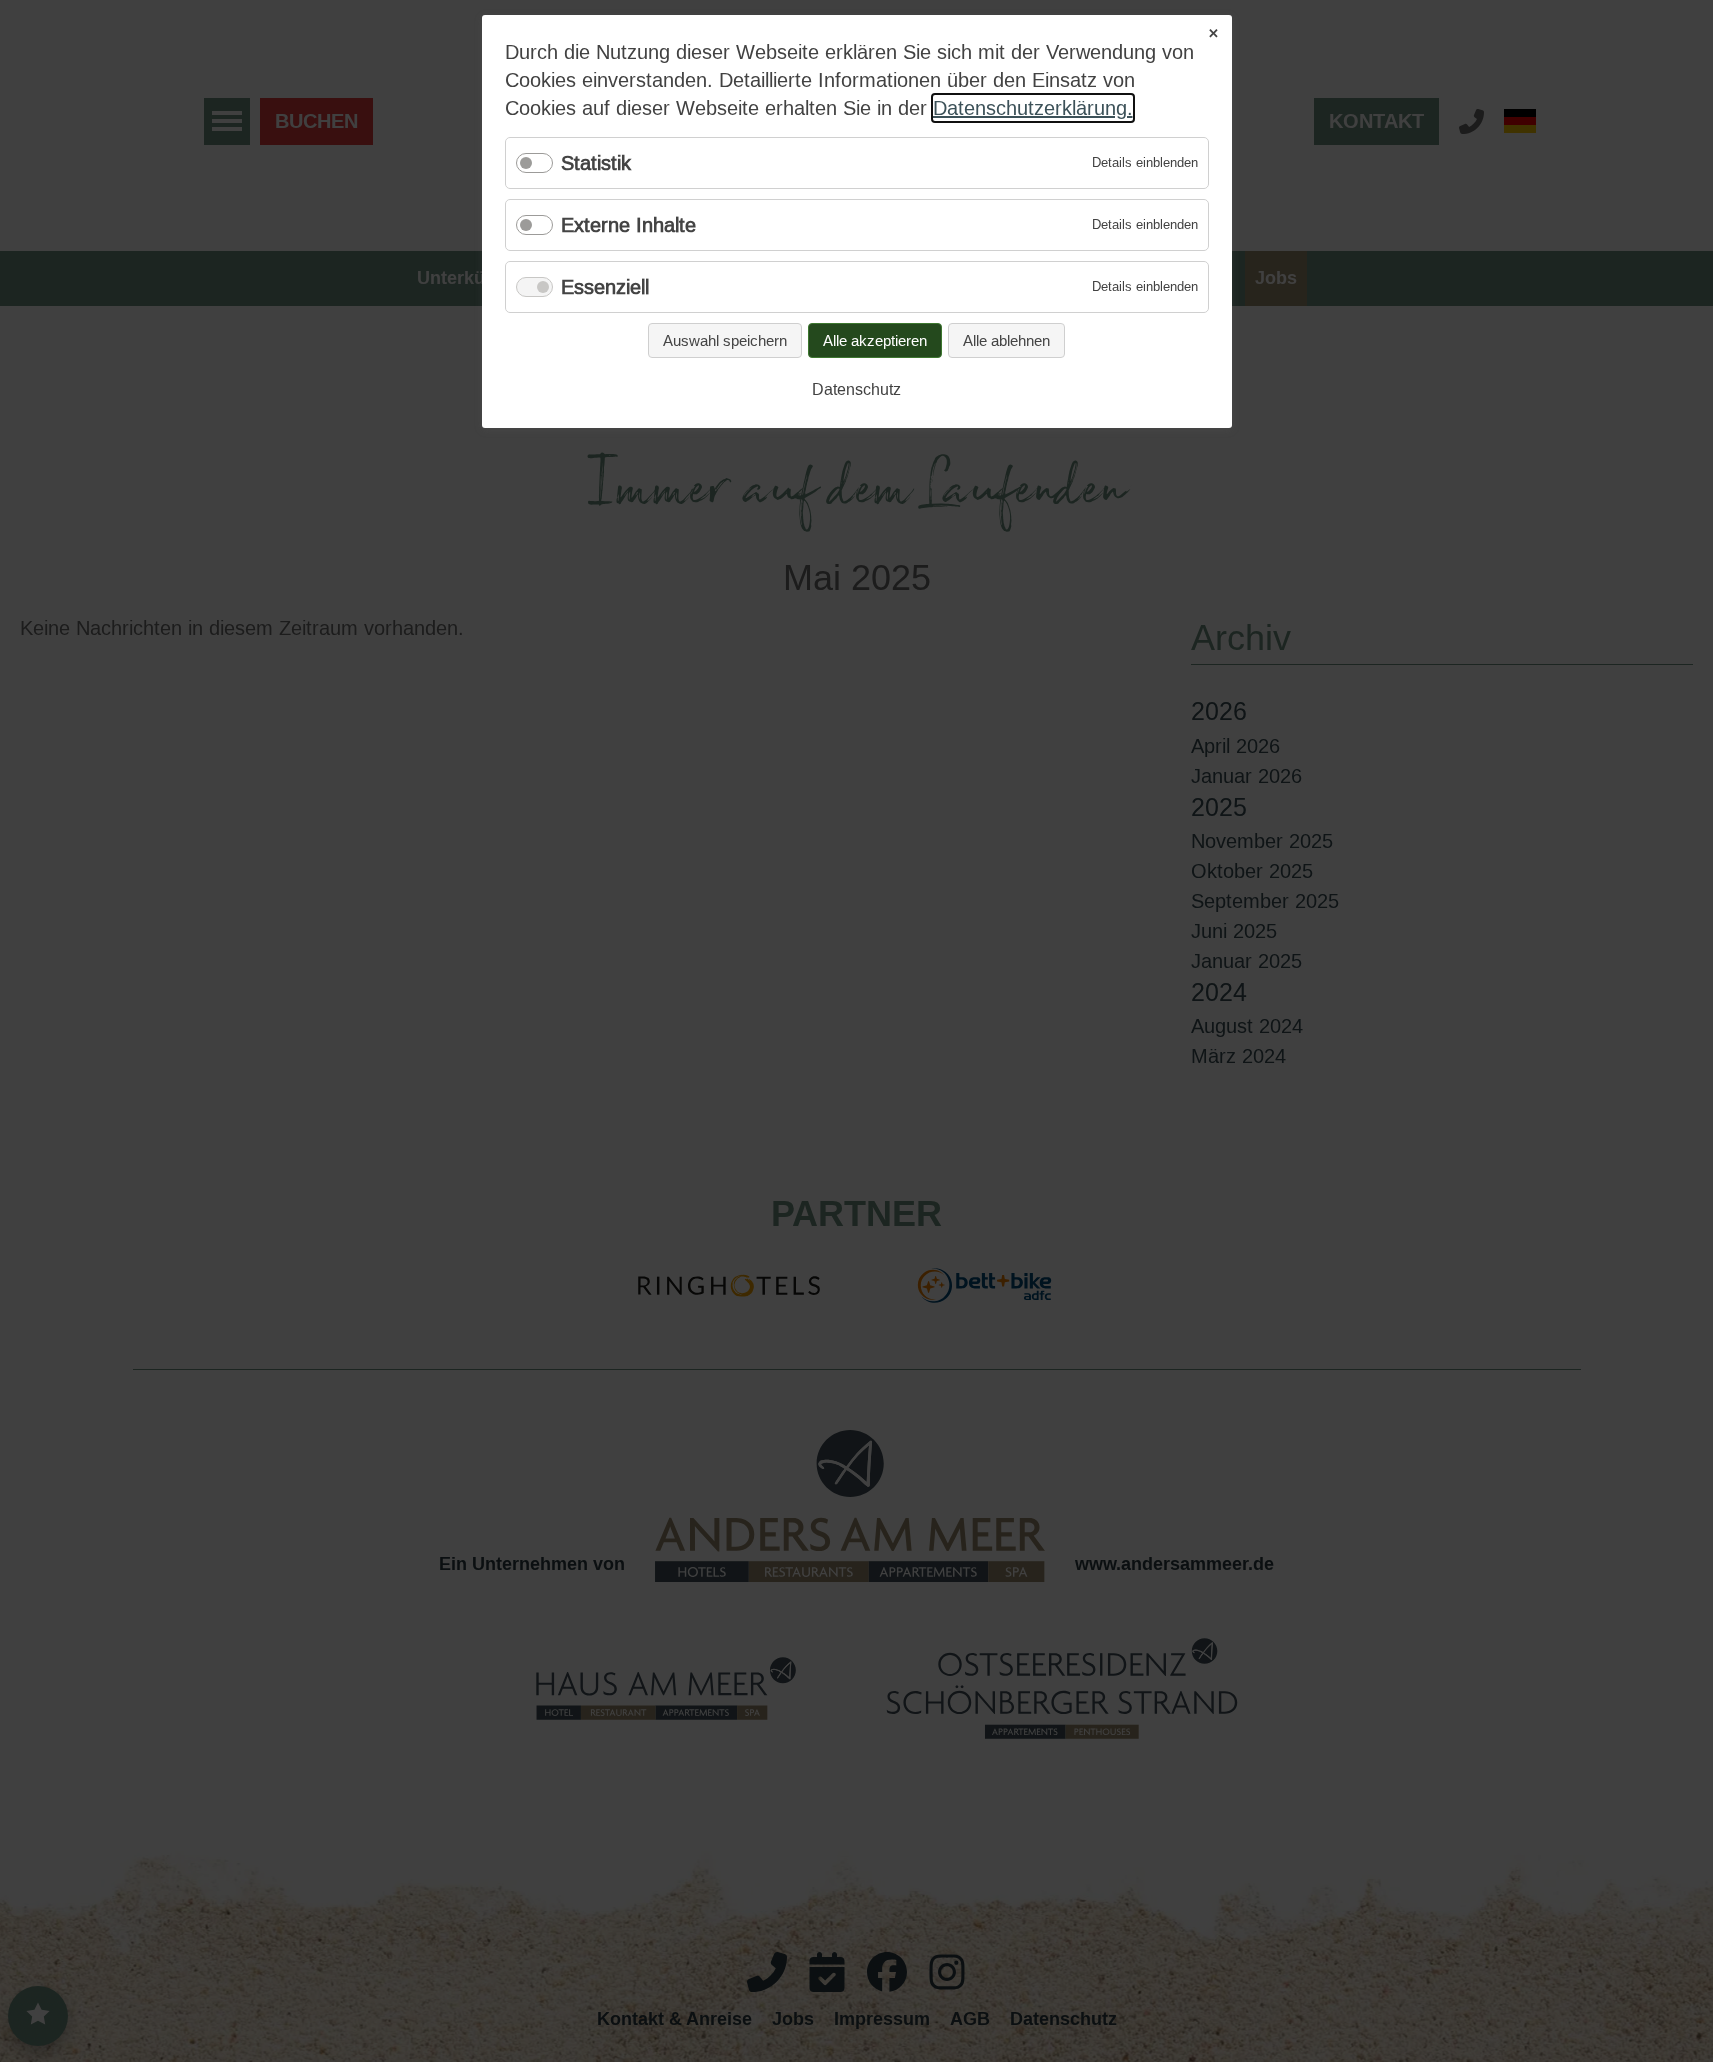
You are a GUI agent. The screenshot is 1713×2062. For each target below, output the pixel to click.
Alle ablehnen (1006, 340)
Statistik (596, 163)
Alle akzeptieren (875, 340)
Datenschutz (856, 389)
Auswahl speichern (725, 340)
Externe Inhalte (628, 225)
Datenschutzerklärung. (1033, 108)
